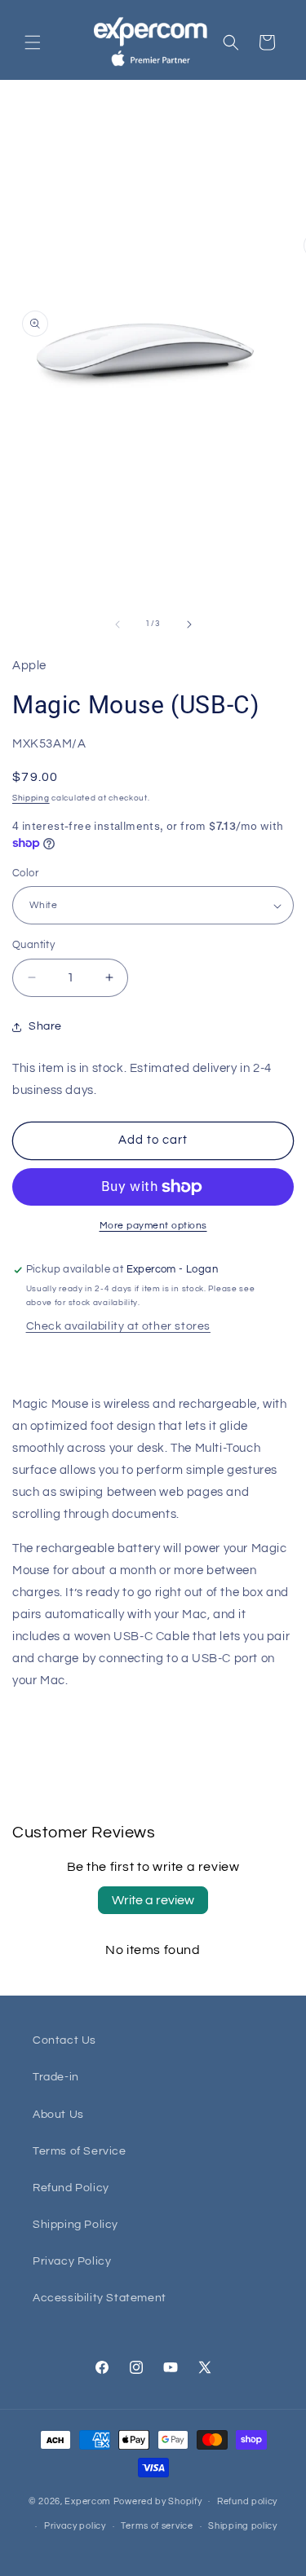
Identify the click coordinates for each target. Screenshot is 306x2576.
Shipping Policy (75, 2225)
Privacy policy (75, 2526)
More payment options (153, 1226)
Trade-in (56, 2077)
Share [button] (45, 1026)
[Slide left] (118, 624)
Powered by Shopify (158, 2501)
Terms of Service (80, 2151)
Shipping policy (243, 2526)
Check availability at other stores (118, 1326)
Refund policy (247, 2501)
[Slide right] (189, 624)
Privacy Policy (72, 2261)
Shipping (31, 798)
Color (25, 873)
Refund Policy (71, 2188)
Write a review (153, 1900)
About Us (58, 2115)
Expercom (88, 2501)
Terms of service (157, 2526)
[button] (33, 42)
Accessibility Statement (100, 2298)
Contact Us (64, 2040)
